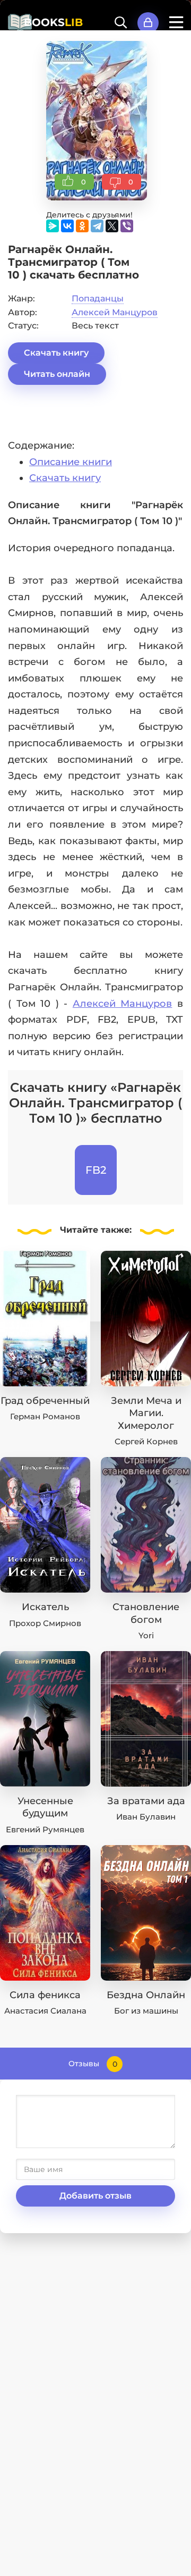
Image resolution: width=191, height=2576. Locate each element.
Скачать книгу (56, 353)
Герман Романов (45, 1416)
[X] (112, 226)
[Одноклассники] (82, 226)
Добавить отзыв (95, 2196)
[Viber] (127, 226)
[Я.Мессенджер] (53, 226)
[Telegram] (97, 226)
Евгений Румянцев (45, 1829)
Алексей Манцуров (115, 312)
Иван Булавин (146, 1817)
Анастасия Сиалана (45, 2011)
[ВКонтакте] (67, 226)
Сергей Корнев (146, 1441)
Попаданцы (98, 298)
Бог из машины (146, 2011)
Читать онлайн (57, 374)
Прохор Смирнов (45, 1623)
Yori (146, 1635)
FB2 (96, 1170)
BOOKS (53, 22)
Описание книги (71, 462)
